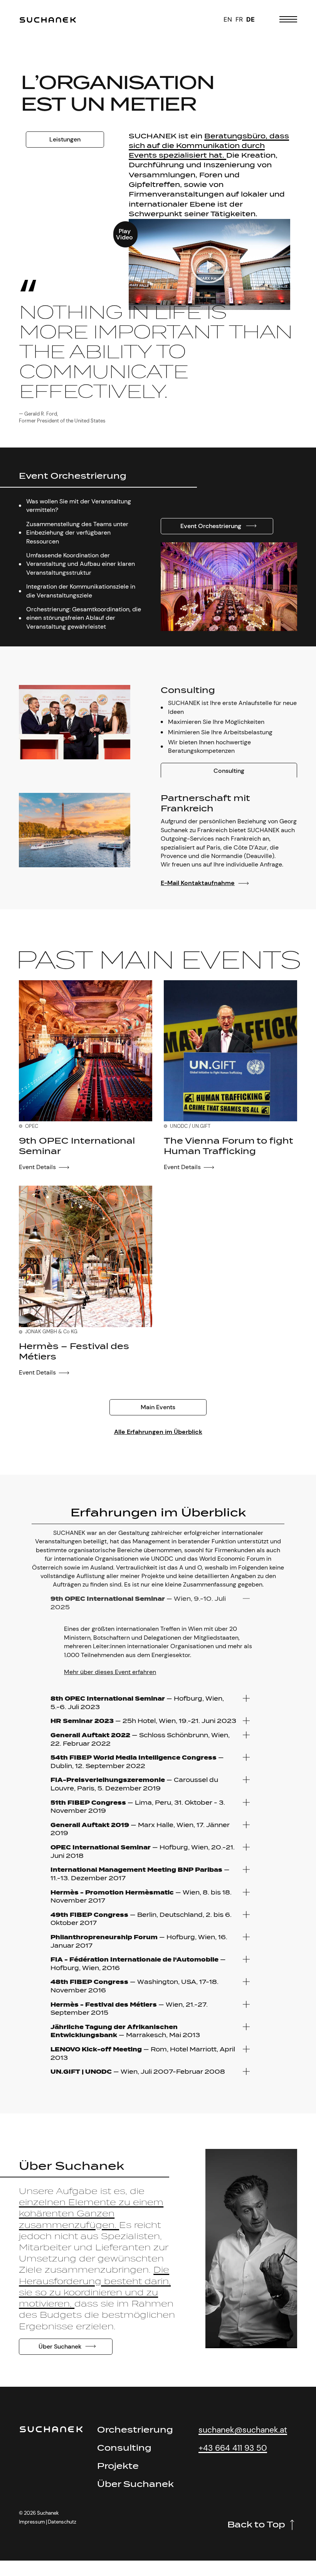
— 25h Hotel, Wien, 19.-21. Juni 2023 (143, 1721)
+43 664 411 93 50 (233, 2448)
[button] (209, 264)
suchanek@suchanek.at (243, 2430)
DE (250, 19)
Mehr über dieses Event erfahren (110, 1672)
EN (228, 19)
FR (239, 19)
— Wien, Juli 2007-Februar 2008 (138, 2072)
